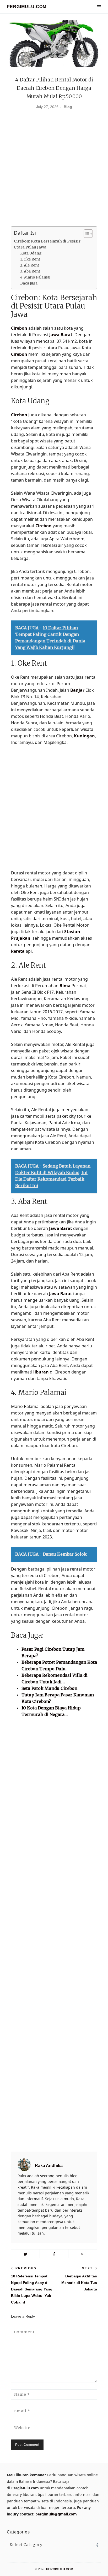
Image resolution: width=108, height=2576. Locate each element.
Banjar (77, 690)
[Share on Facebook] (54, 2254)
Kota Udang (31, 253)
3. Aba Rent (30, 271)
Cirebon (19, 328)
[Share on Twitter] (25, 2254)
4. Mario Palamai (35, 277)
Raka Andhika (49, 2166)
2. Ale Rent (30, 265)
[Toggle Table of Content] (86, 234)
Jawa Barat (61, 335)
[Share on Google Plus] (83, 2254)
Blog (68, 107)
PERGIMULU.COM (27, 7)
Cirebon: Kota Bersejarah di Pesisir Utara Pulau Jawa (47, 244)
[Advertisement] (54, 170)
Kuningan (84, 736)
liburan (41, 1372)
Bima (65, 986)
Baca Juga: (29, 283)
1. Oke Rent (30, 259)
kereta (18, 951)
